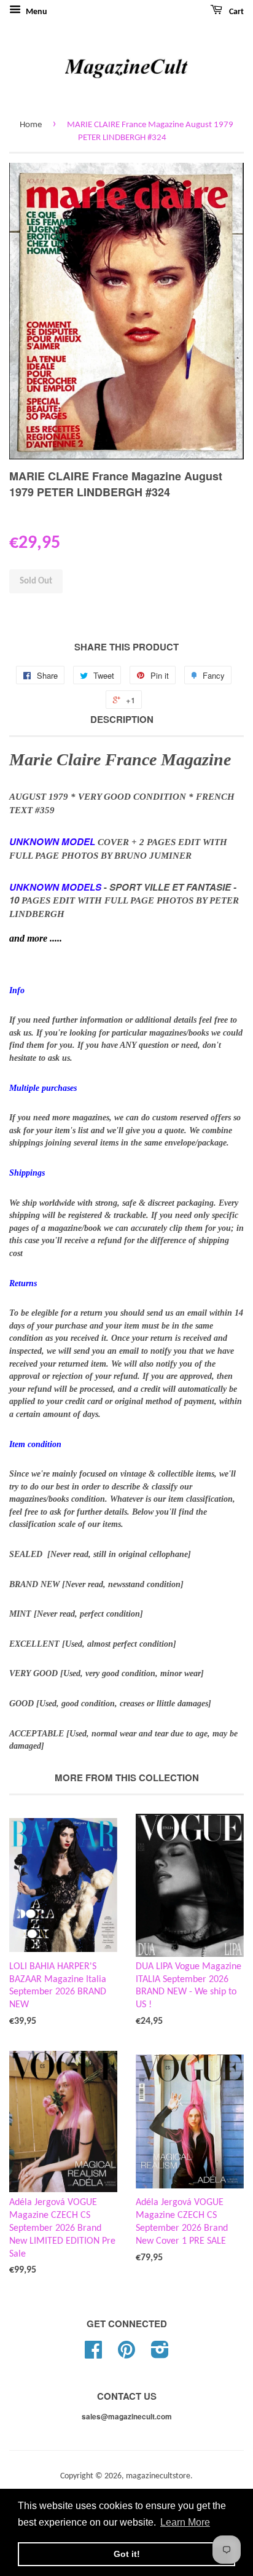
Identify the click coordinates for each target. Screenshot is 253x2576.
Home (31, 125)
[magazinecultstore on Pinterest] (126, 2355)
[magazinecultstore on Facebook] (93, 2355)
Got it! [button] (127, 2554)
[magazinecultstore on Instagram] (160, 2355)
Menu (36, 12)
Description (122, 720)
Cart (235, 12)
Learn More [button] (185, 2522)
